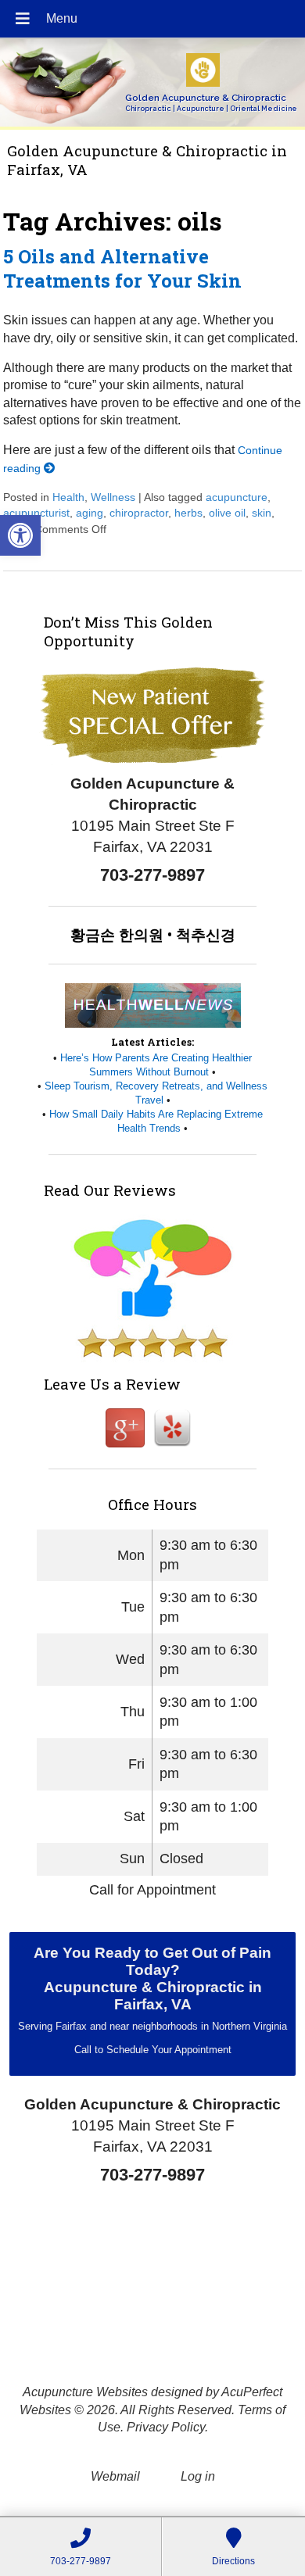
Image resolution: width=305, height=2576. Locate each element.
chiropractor (139, 513)
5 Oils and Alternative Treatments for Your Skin (122, 268)
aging (90, 513)
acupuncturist (36, 513)
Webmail (115, 2476)
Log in (198, 2476)
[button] (20, 535)
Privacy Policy (166, 2427)
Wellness (113, 497)
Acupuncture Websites (85, 2392)
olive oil (227, 513)
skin (262, 513)
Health (68, 497)
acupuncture (237, 497)
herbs (188, 513)
